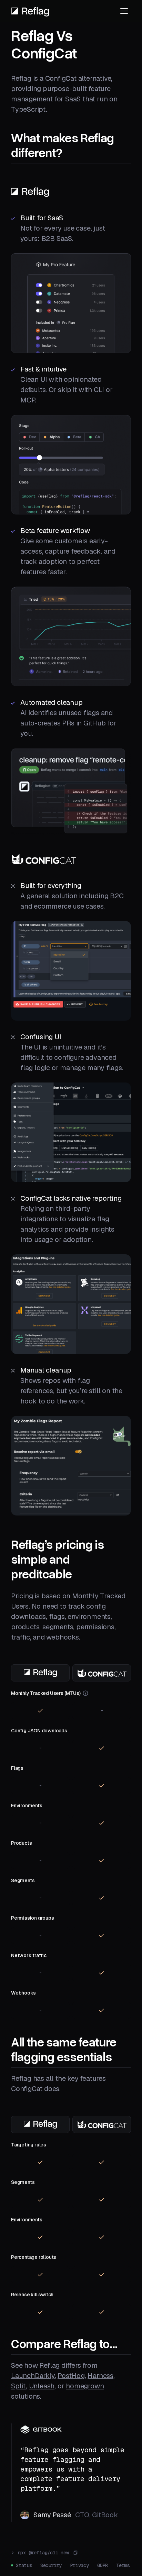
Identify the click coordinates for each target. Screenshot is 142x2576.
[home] (30, 11)
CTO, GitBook (97, 2515)
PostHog (71, 2376)
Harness (100, 2376)
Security (51, 2565)
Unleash (42, 2386)
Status (24, 2565)
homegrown (85, 2386)
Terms (123, 2565)
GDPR (103, 2565)
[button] (124, 11)
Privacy (79, 2565)
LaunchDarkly (33, 2376)
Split (18, 2386)
